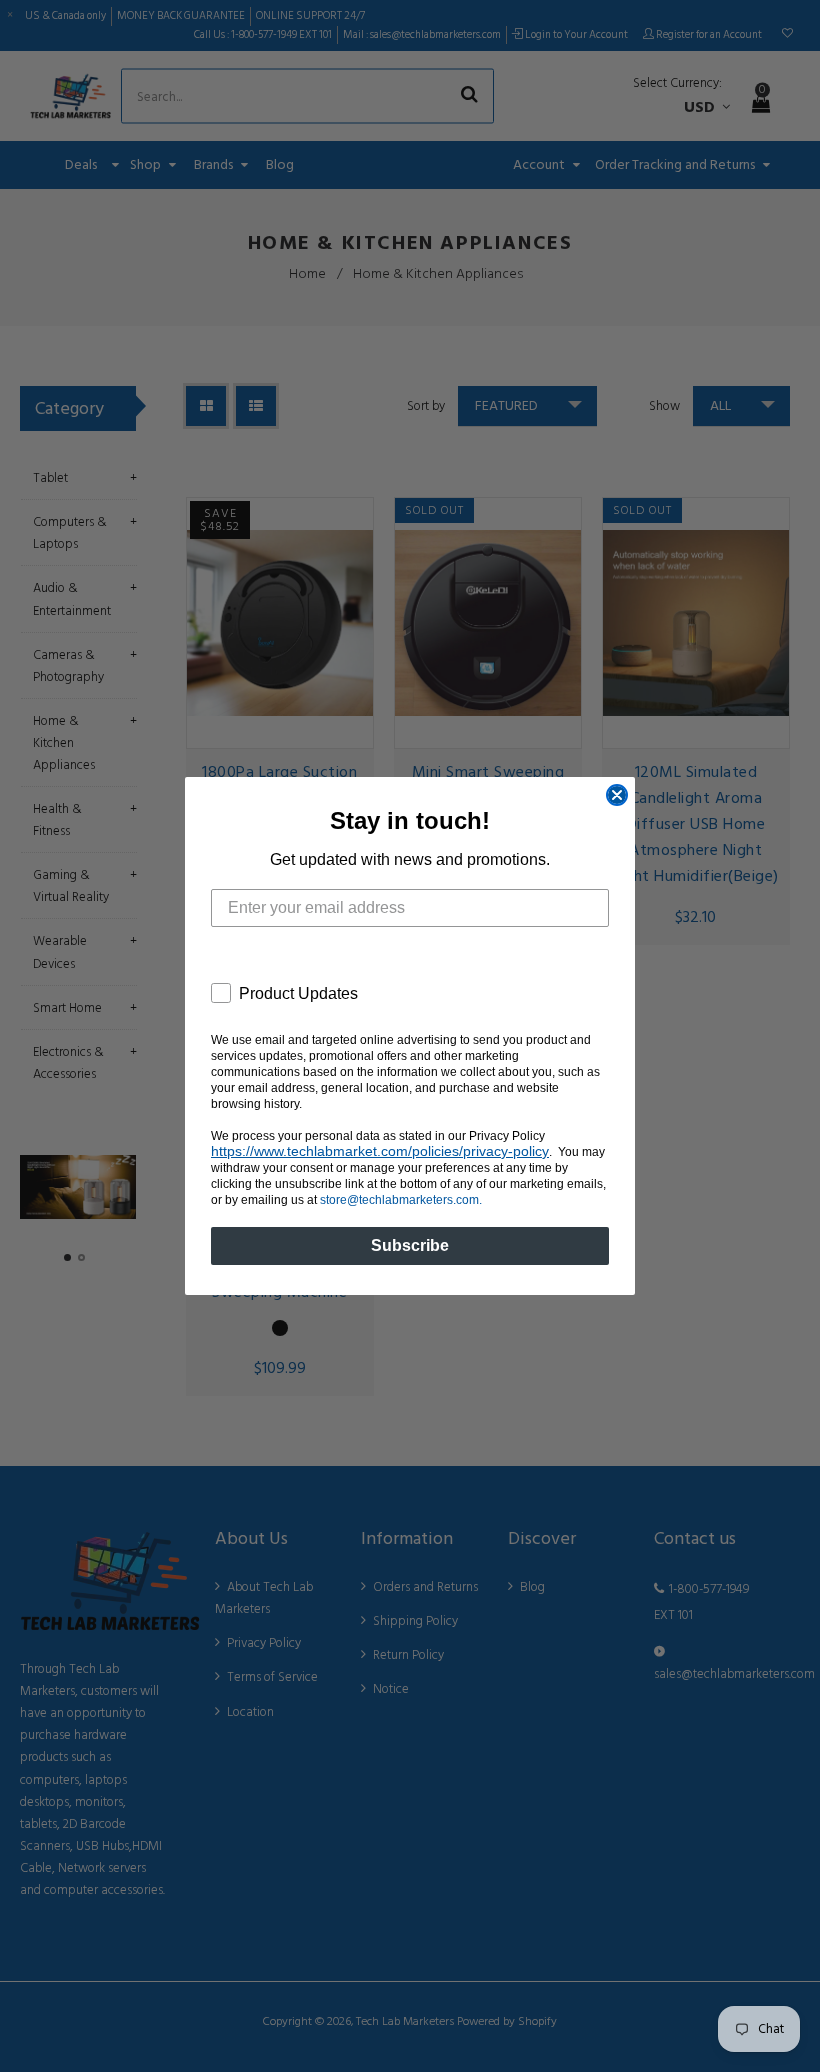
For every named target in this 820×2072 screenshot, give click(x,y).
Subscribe (410, 1245)
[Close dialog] (617, 795)
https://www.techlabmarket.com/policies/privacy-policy (380, 1151)
